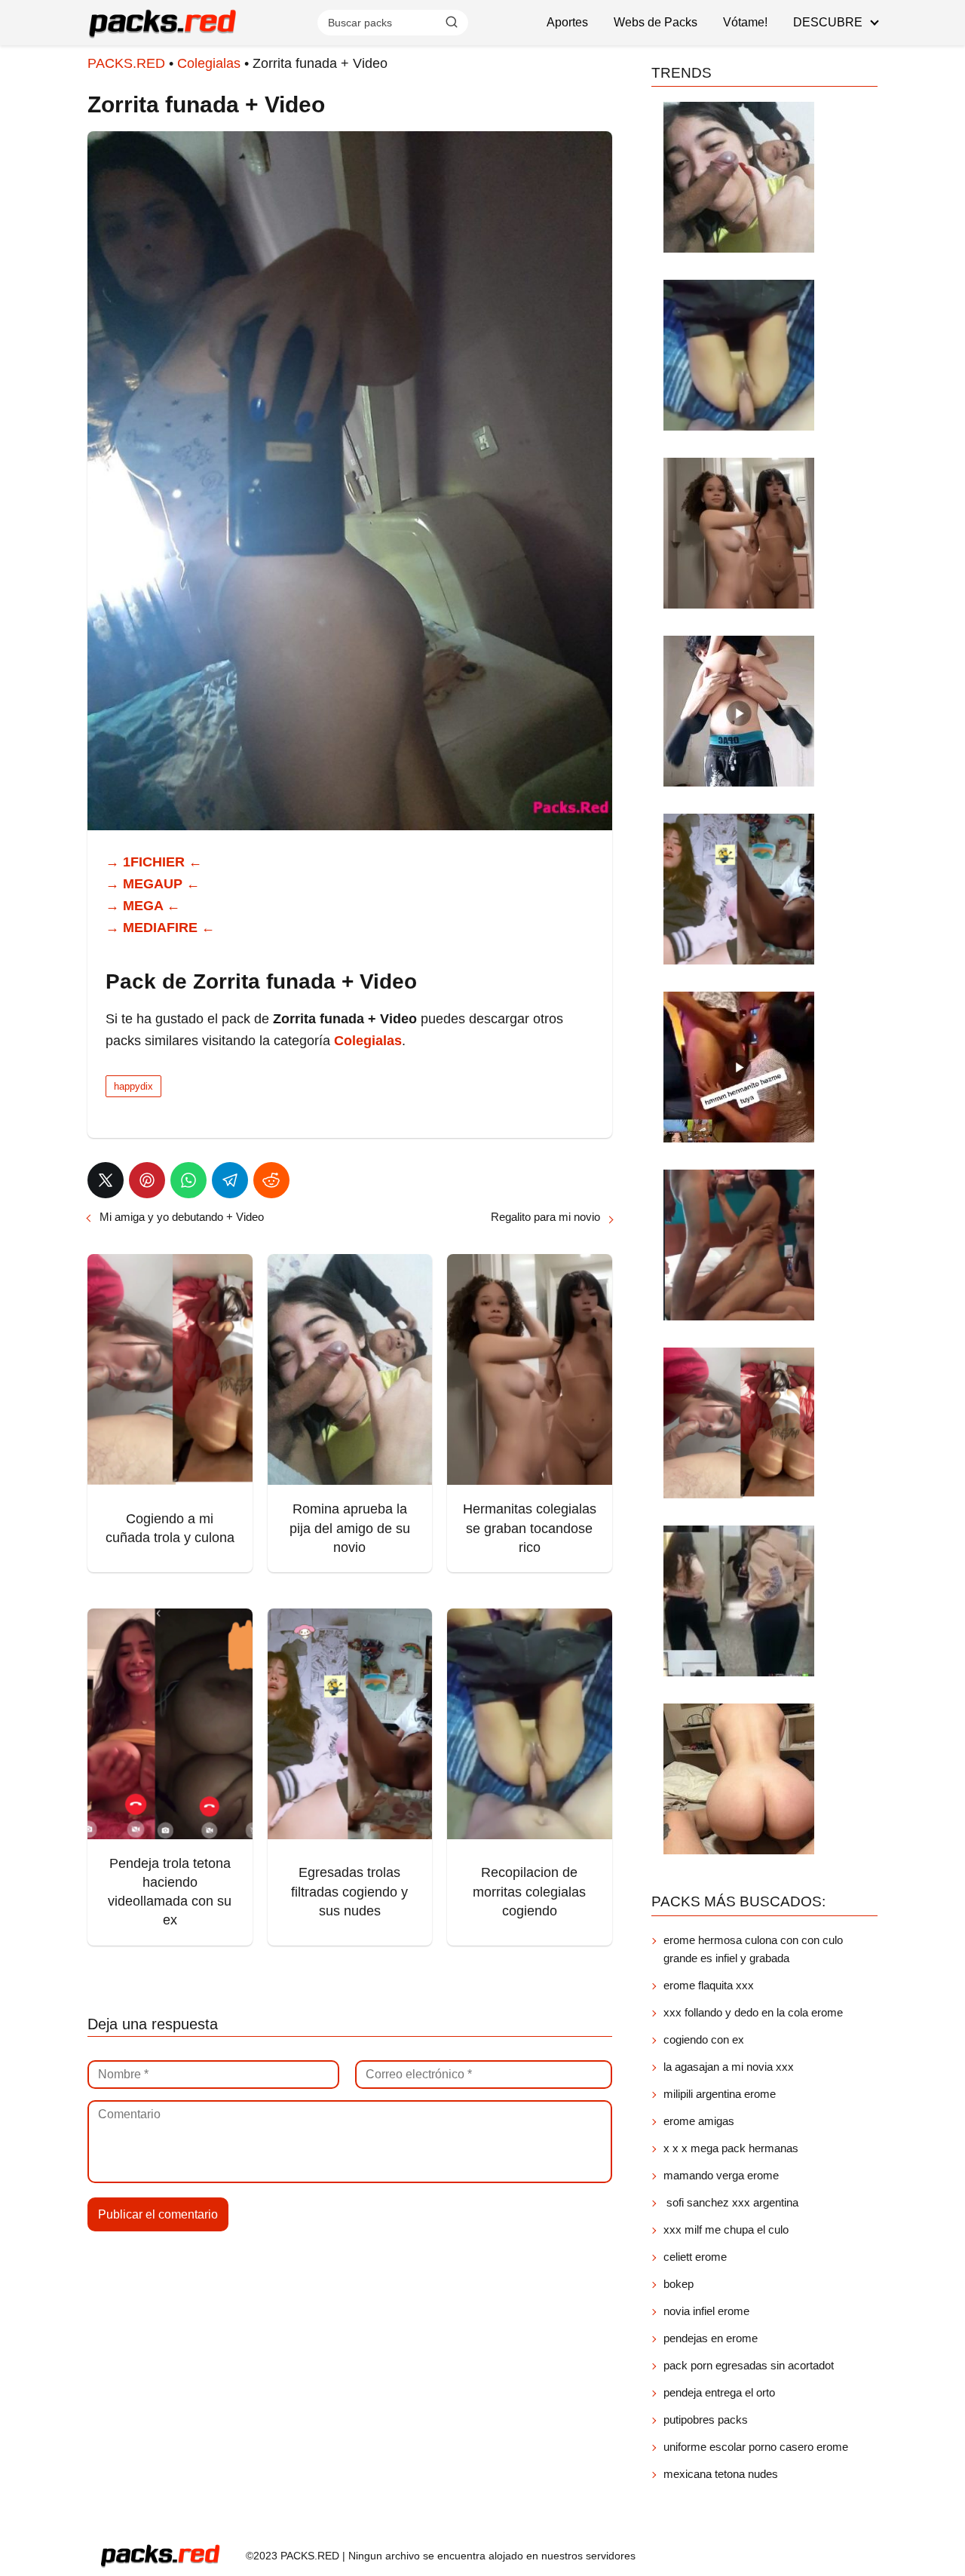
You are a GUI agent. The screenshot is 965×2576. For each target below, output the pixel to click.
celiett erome (695, 2257)
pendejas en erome (711, 2338)
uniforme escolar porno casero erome (756, 2447)
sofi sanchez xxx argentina (731, 2202)
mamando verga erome (721, 2175)
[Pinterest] (147, 1180)
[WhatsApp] (188, 1180)
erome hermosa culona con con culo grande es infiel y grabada (753, 1949)
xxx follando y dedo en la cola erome (753, 2012)
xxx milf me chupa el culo (728, 2229)
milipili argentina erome (720, 2094)
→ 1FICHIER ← (154, 862)
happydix (133, 1086)
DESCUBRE (828, 22)
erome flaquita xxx (709, 1985)
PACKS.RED (126, 63)
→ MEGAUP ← (153, 884)
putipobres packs (706, 2420)
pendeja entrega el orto (719, 2392)
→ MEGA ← (143, 906)
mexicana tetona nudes (721, 2474)
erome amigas (699, 2121)
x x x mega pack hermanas (732, 2148)
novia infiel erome (706, 2311)
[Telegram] (230, 1180)
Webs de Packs (656, 22)
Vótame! (745, 22)
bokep (679, 2284)
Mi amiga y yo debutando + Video (182, 1217)
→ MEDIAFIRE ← (160, 928)
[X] (106, 1180)
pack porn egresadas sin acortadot (749, 2365)
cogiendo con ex (704, 2039)
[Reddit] (271, 1180)
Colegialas (209, 63)
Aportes (567, 22)
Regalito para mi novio (545, 1217)
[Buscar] (452, 22)
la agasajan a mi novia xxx (729, 2067)
